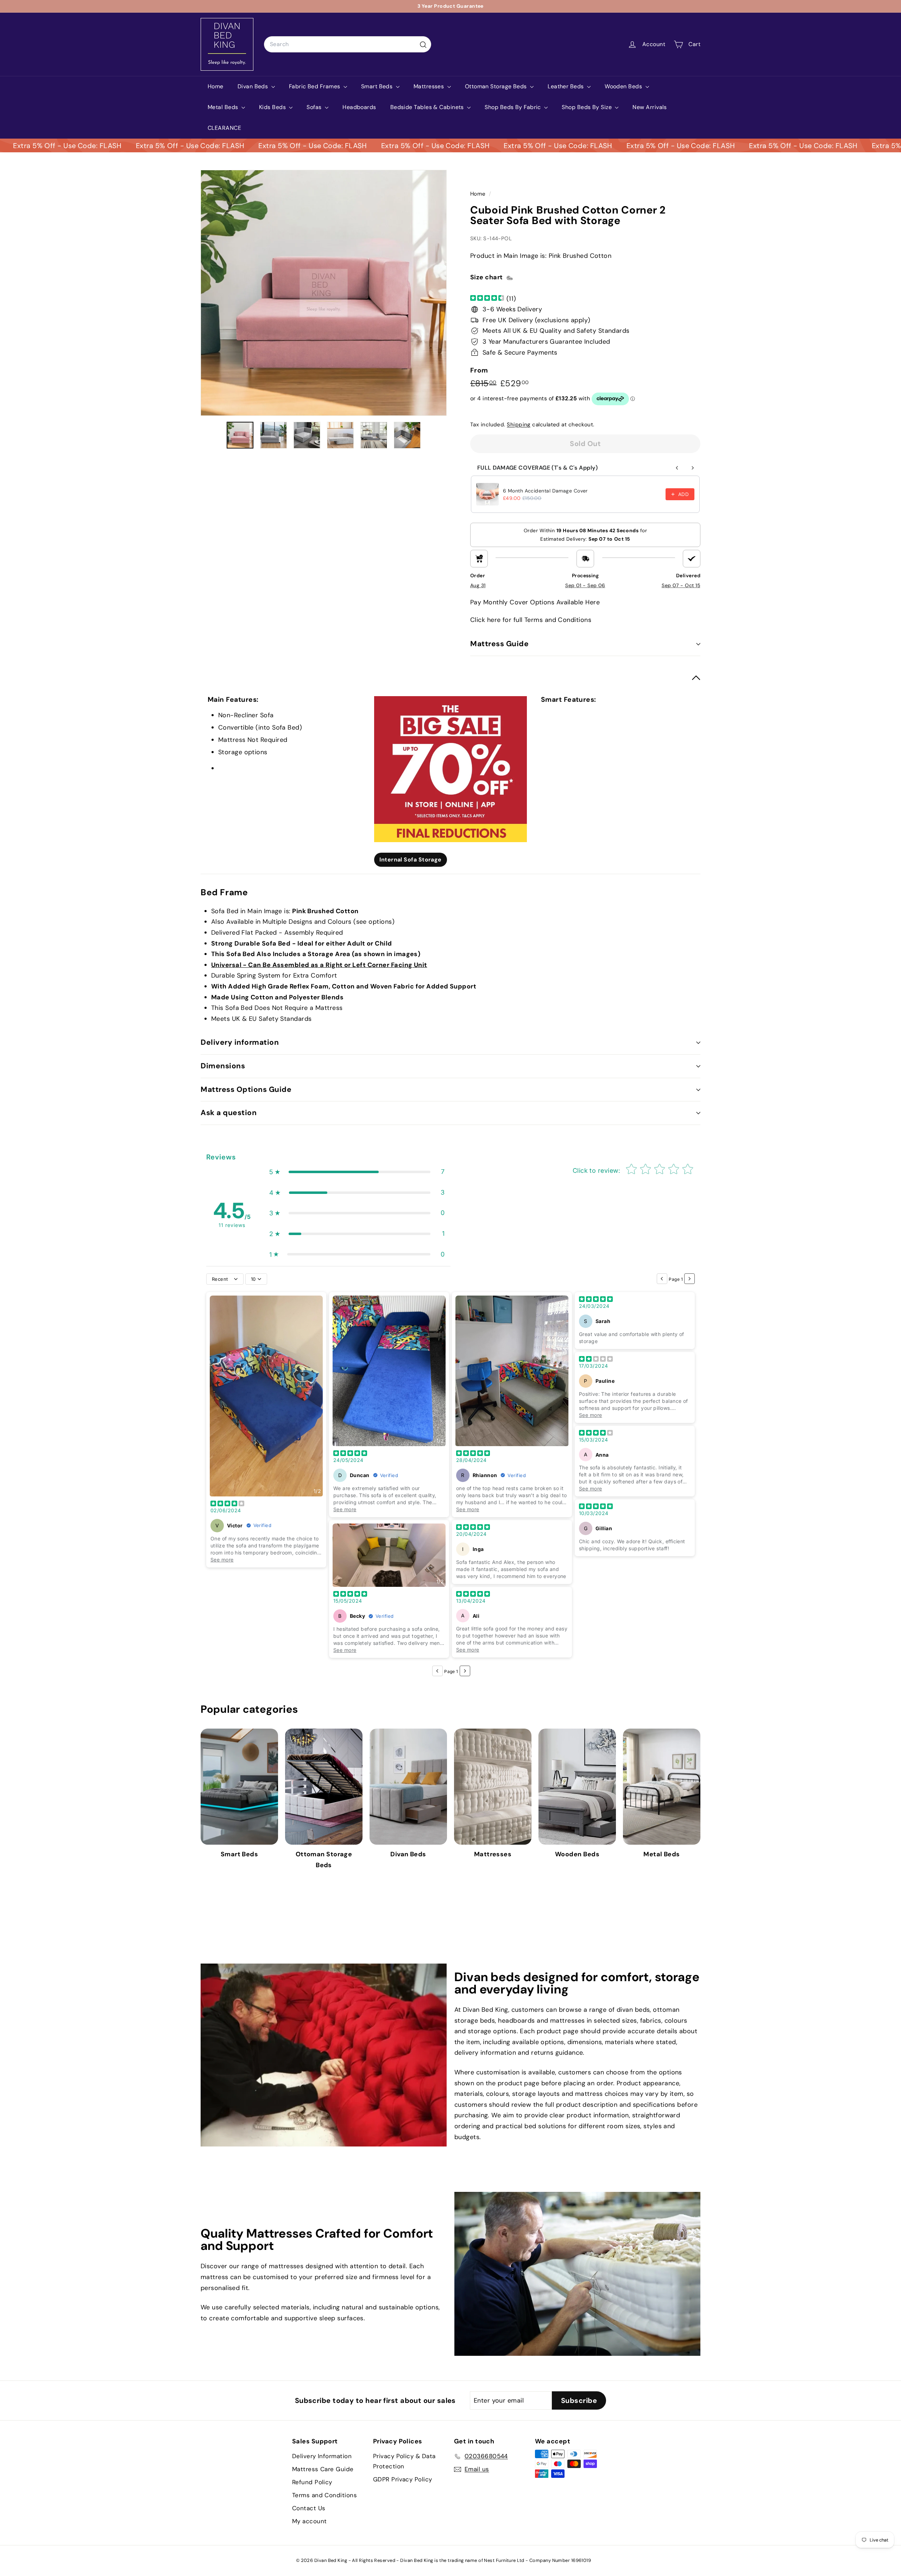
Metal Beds (224, 107)
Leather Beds (566, 86)
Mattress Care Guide (323, 2469)
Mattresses (430, 86)
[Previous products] (677, 468)
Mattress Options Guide (246, 1089)
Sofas (315, 107)
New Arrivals (650, 107)
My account (310, 2521)
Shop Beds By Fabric (513, 107)
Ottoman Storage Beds (497, 86)
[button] (357, 1172)
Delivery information (240, 1042)
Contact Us (309, 2508)
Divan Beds (254, 86)
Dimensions (223, 1066)
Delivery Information (322, 2456)
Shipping (519, 425)
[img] (487, 298)
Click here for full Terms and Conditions (531, 620)
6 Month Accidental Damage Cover (545, 491)
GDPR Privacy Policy (403, 2479)
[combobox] (348, 44)
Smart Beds (378, 86)
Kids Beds (273, 107)
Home (216, 86)
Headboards (359, 107)
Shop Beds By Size (587, 107)
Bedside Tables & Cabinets (428, 107)
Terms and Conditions (325, 2495)
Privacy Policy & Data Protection (404, 2461)
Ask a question (229, 1113)
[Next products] (693, 468)
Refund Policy (312, 2482)
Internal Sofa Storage (410, 860)
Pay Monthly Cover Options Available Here (535, 602)
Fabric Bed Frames (315, 86)
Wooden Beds (624, 86)
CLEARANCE (224, 128)
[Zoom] (324, 293)
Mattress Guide (499, 644)
